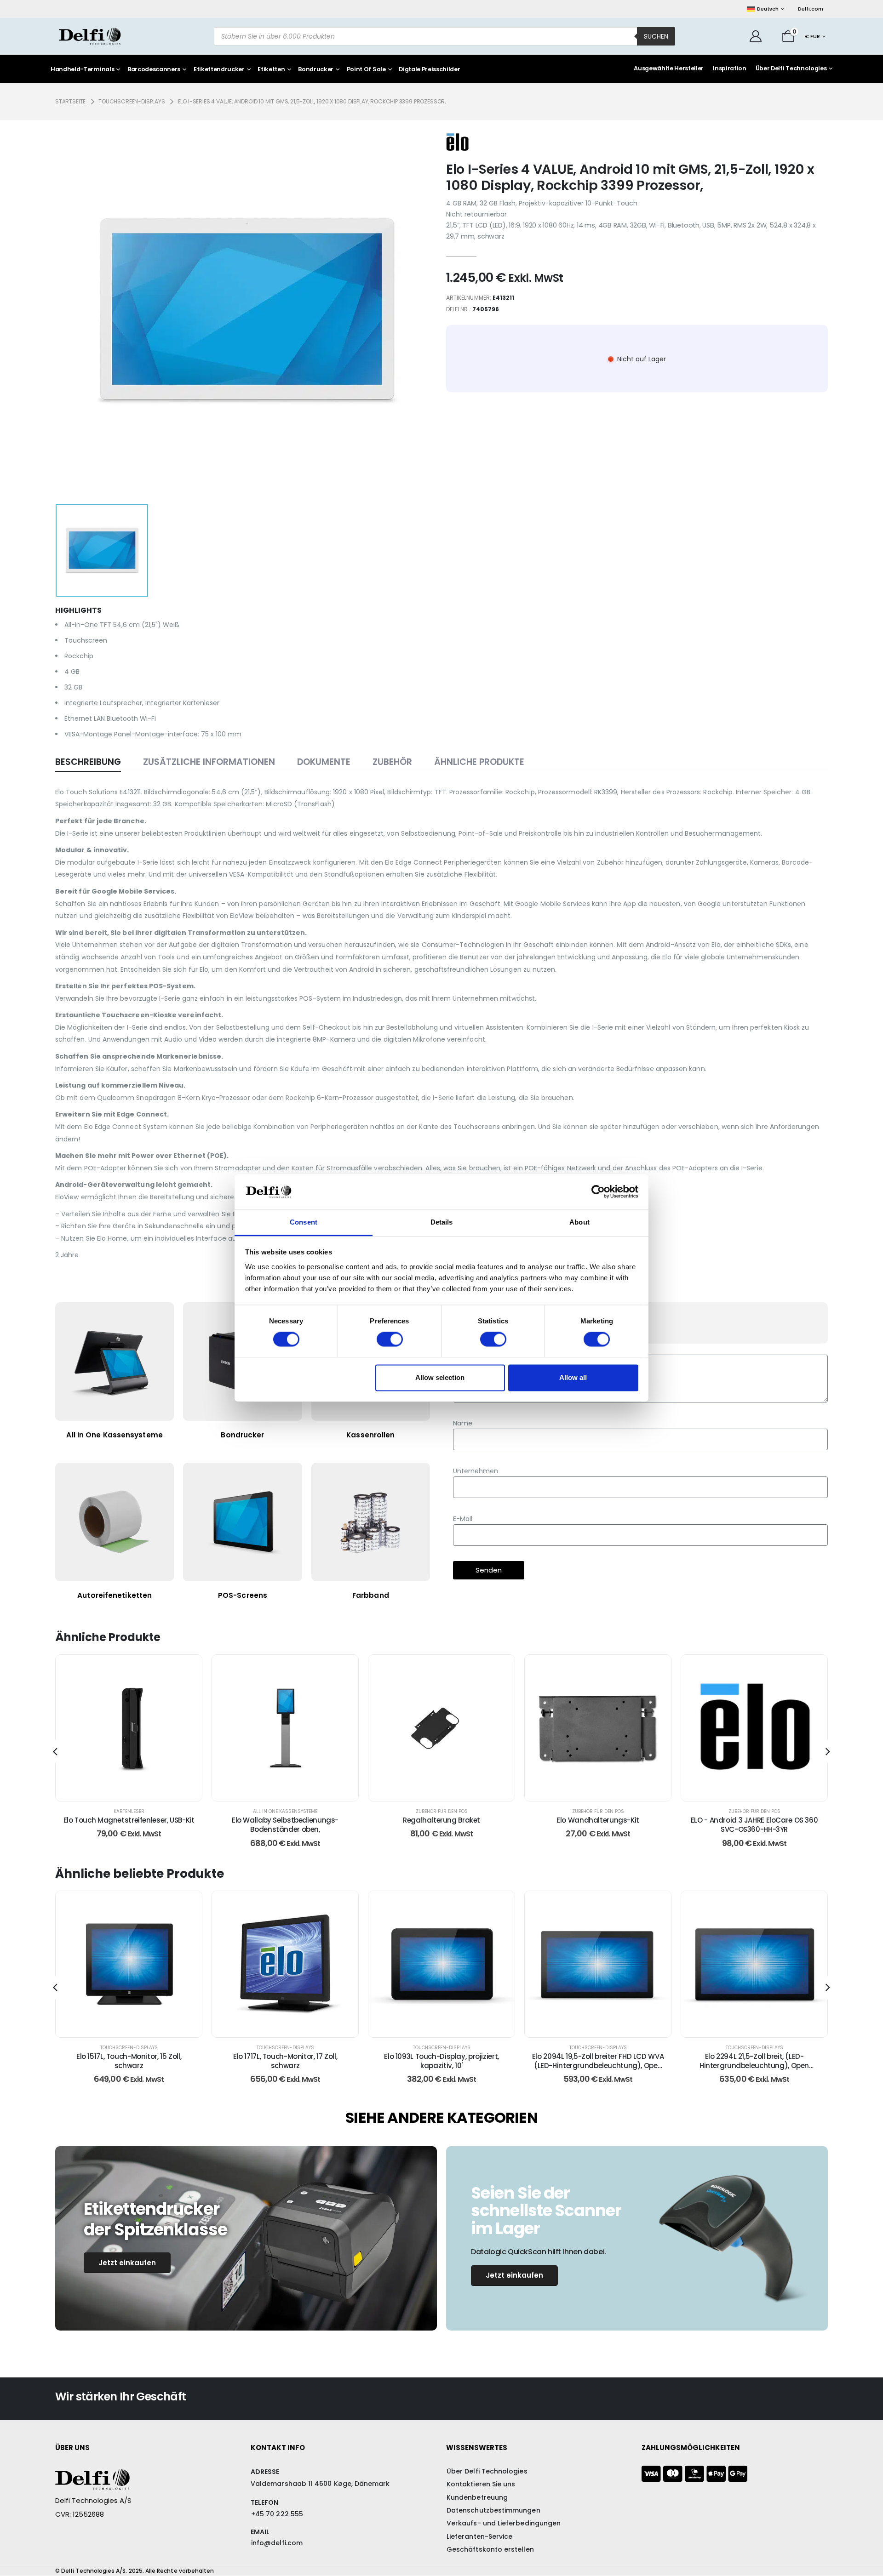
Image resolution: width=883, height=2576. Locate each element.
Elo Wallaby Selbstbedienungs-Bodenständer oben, (285, 1825)
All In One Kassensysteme (285, 1811)
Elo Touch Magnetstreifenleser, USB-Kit (129, 1820)
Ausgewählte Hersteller (669, 68)
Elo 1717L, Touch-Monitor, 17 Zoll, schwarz (285, 2061)
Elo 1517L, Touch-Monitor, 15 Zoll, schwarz (129, 2061)
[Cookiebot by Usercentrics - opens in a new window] (598, 1192)
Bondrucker (316, 70)
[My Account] (756, 36)
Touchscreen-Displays (129, 2048)
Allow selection (440, 1377)
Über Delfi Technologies (791, 68)
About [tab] (579, 1222)
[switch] (390, 1339)
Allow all (573, 1377)
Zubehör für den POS (442, 1811)
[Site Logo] (90, 36)
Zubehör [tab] (392, 762)
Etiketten (271, 70)
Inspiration (729, 68)
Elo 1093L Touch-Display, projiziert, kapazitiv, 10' (441, 2061)
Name (463, 1423)
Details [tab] (442, 1222)
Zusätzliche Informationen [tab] (209, 762)
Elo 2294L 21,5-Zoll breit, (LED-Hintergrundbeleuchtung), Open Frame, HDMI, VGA (754, 2066)
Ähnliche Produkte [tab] (479, 762)
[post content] (129, 1728)
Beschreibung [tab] (88, 762)
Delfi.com (811, 9)
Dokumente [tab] (324, 762)
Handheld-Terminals (82, 70)
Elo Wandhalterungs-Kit (598, 1820)
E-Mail (463, 1519)
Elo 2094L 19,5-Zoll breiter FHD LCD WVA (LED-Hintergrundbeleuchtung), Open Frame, (598, 2066)
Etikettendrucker (219, 70)
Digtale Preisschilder (429, 70)
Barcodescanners (154, 70)
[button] (55, 1751)
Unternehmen (476, 1471)
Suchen (656, 36)
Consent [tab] (304, 1222)
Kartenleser (129, 1811)
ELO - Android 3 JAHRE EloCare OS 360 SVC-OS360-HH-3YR (754, 1825)
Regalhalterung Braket (441, 1820)
